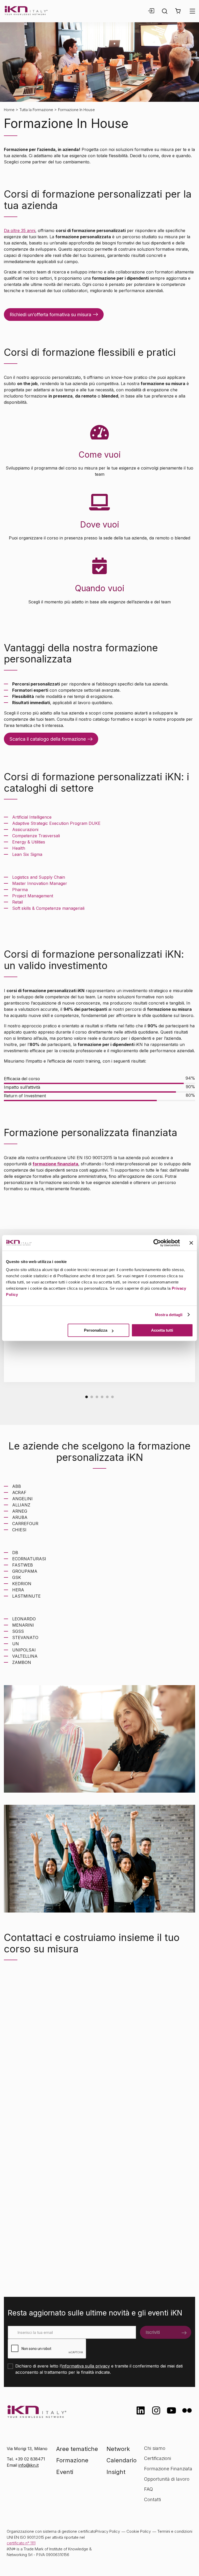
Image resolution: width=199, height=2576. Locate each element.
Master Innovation (31, 883)
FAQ (148, 2489)
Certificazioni (158, 2458)
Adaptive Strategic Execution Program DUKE (56, 823)
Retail (17, 902)
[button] (178, 11)
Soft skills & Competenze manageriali (49, 908)
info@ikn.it (29, 2465)
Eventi (65, 2472)
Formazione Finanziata (168, 2469)
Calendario (122, 2460)
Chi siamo (155, 2448)
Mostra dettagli (169, 1315)
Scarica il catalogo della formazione (48, 739)
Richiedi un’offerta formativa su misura (50, 315)
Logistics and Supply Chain (39, 877)
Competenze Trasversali (36, 836)
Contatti (152, 2499)
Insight (116, 2472)
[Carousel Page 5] (107, 1397)
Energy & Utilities (29, 842)
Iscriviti (153, 2332)
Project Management (33, 896)
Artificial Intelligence (32, 817)
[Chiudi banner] (191, 1243)
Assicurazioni (26, 829)
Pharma (20, 890)
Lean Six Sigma (27, 854)
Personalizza (96, 1330)
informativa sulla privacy (86, 2366)
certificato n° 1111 (21, 2543)
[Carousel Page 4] (102, 1397)
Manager (58, 883)
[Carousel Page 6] (112, 1397)
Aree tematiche (77, 2449)
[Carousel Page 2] (92, 1397)
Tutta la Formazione (36, 110)
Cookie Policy (139, 2531)
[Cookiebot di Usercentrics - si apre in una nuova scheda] (157, 1243)
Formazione (72, 2460)
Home (9, 110)
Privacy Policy (108, 2531)
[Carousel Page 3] (97, 1397)
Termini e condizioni (175, 2531)
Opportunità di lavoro (167, 2479)
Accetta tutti (162, 1330)
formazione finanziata (55, 1164)
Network (118, 2449)
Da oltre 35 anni (20, 230)
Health (19, 848)
